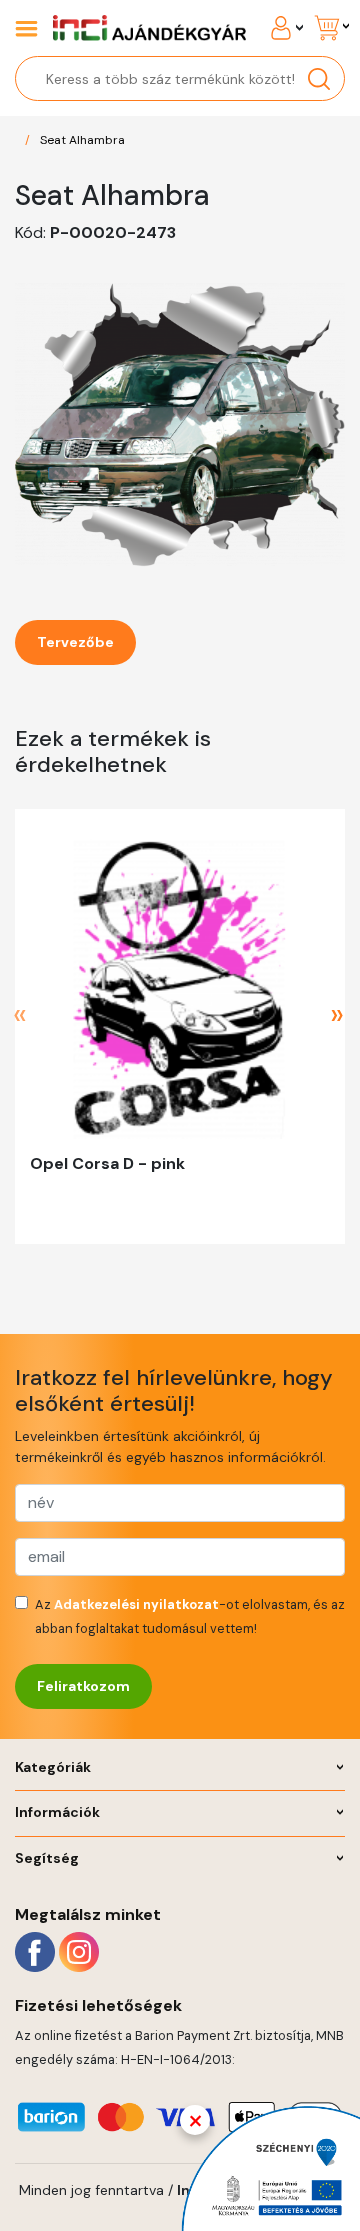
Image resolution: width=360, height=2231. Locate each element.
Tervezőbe (75, 642)
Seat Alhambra (82, 140)
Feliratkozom (83, 1686)
